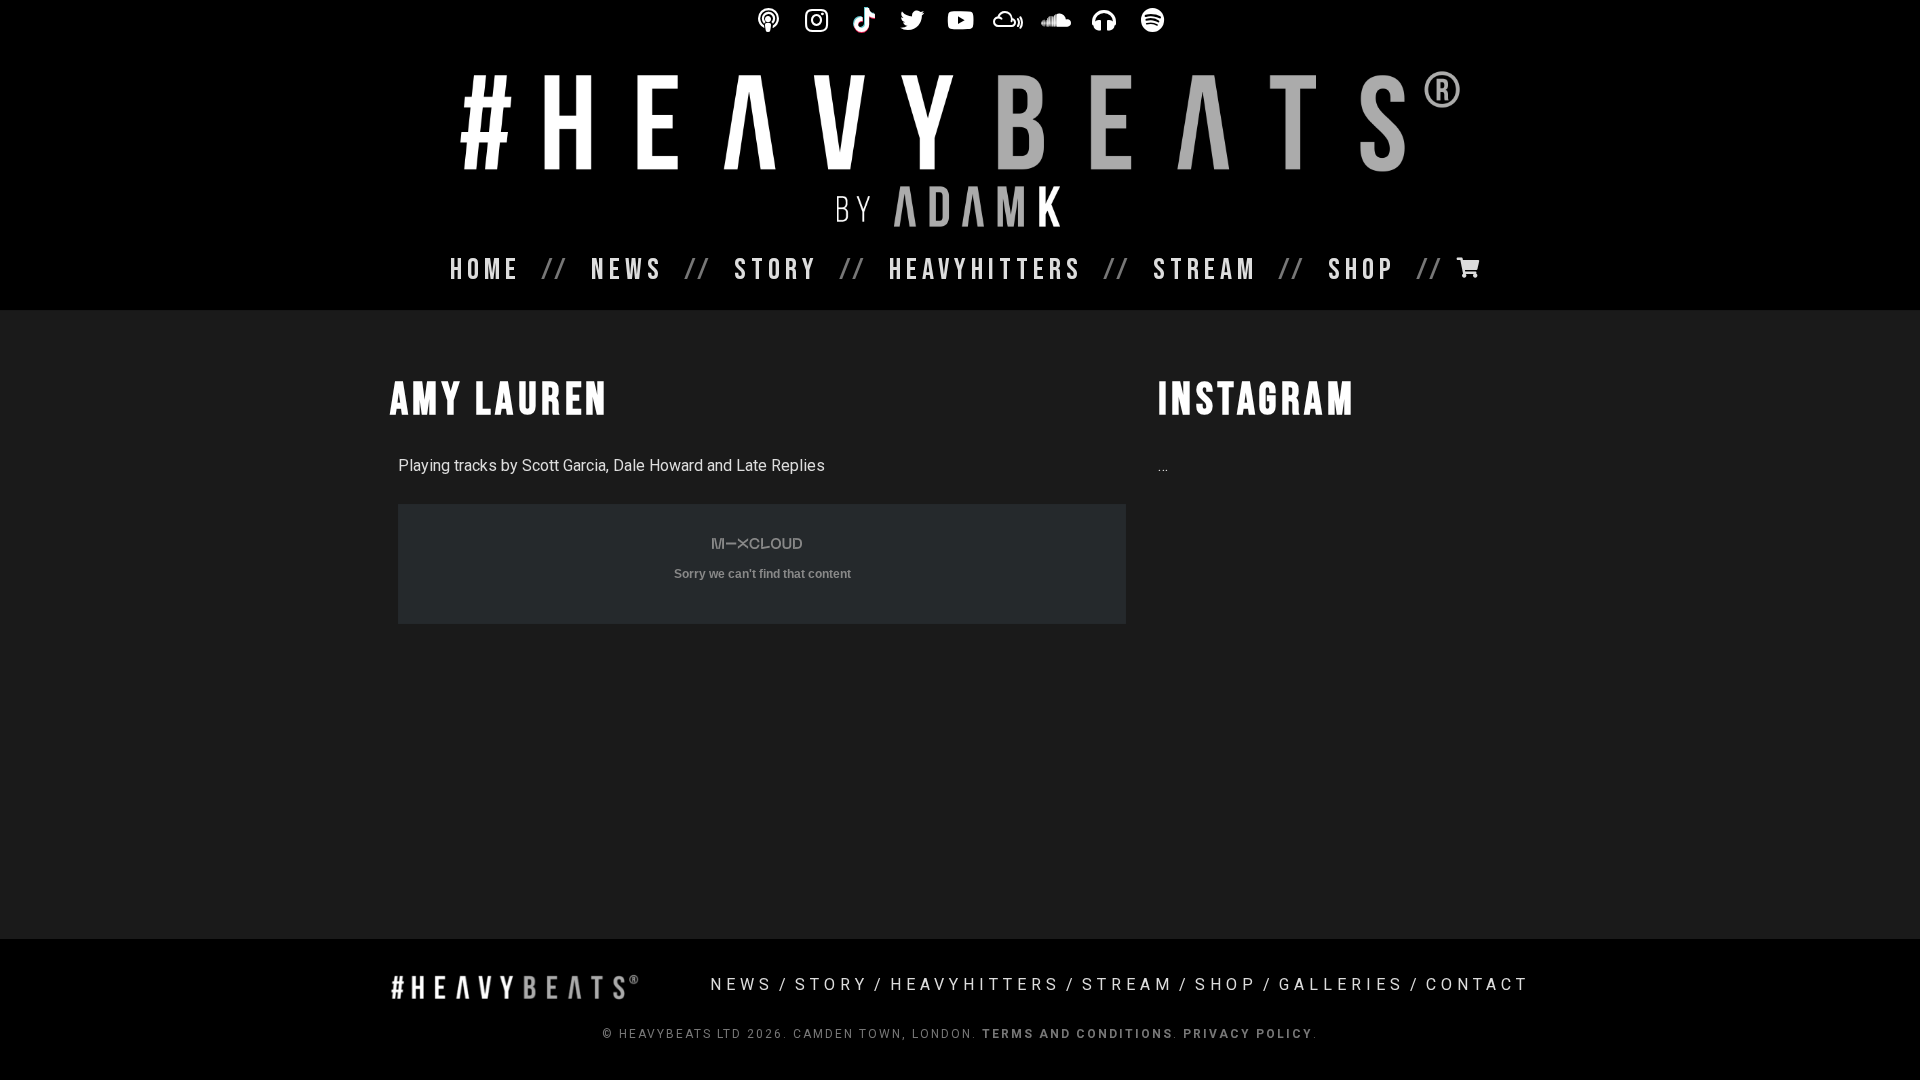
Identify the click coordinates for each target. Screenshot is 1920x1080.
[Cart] (1468, 268)
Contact (1478, 984)
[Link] (960, 150)
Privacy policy (1248, 1034)
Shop (1226, 984)
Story (832, 984)
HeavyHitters (975, 984)
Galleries (1342, 984)
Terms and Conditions (1077, 1034)
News (742, 984)
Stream (1128, 984)
